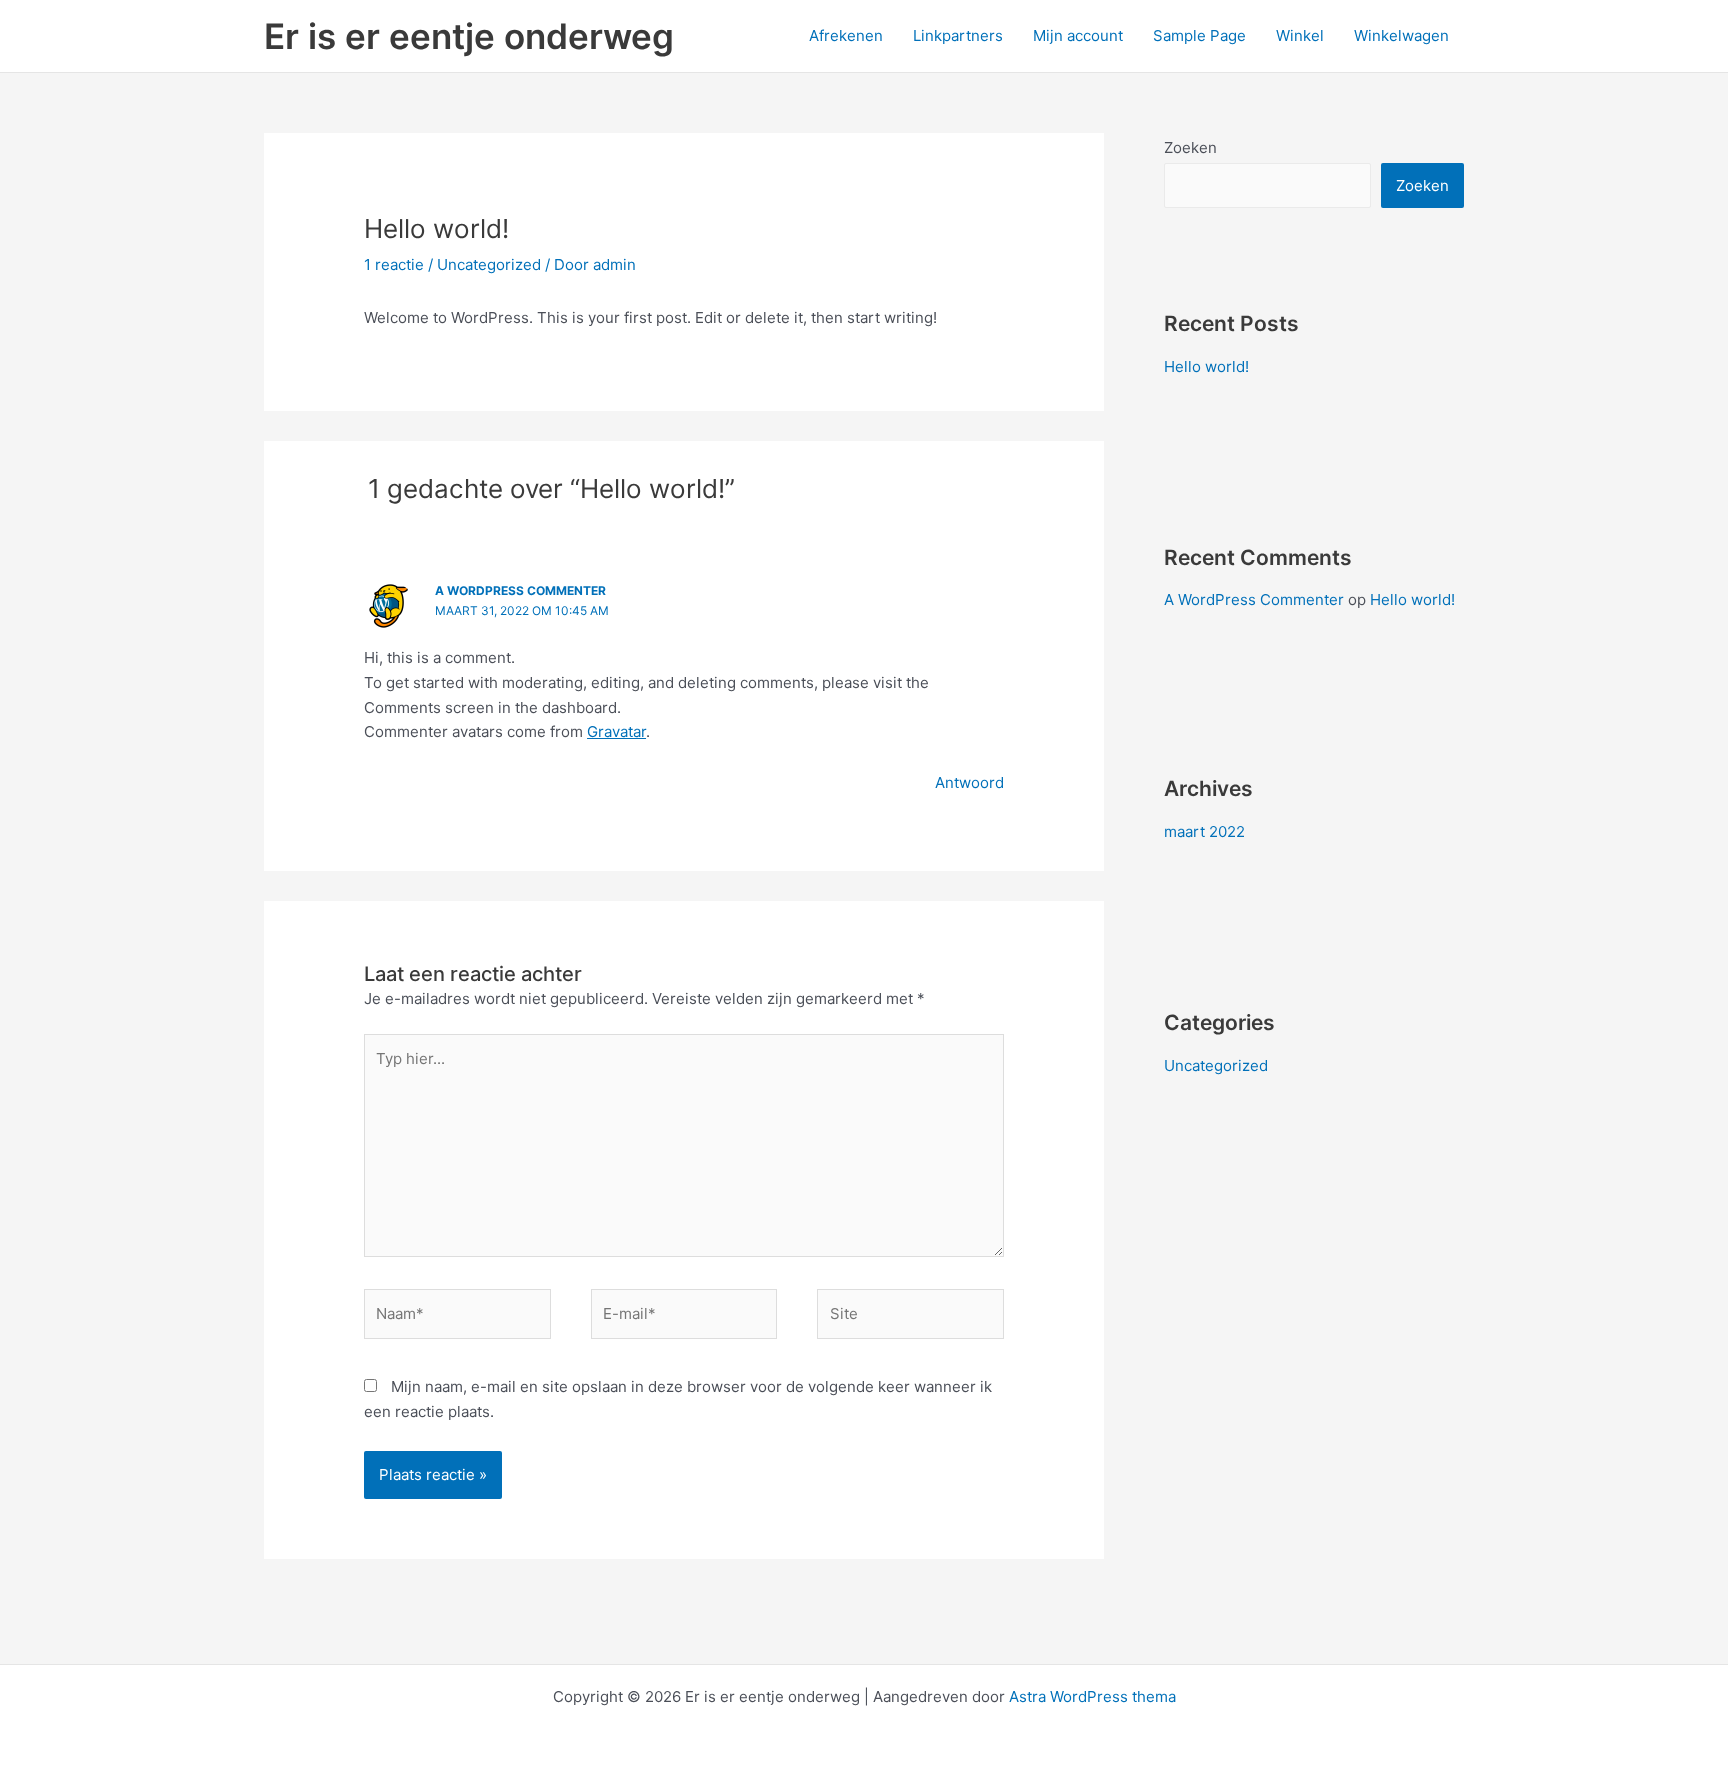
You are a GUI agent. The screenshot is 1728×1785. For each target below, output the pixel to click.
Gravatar (616, 731)
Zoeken (1190, 147)
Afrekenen (846, 35)
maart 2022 (1204, 831)
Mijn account (1078, 35)
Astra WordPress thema (1092, 1696)
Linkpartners (958, 35)
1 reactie (394, 264)
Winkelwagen (1401, 35)
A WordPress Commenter (520, 590)
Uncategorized (489, 264)
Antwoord (969, 782)
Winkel (1300, 35)
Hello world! (1206, 366)
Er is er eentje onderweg (469, 36)
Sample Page (1199, 35)
